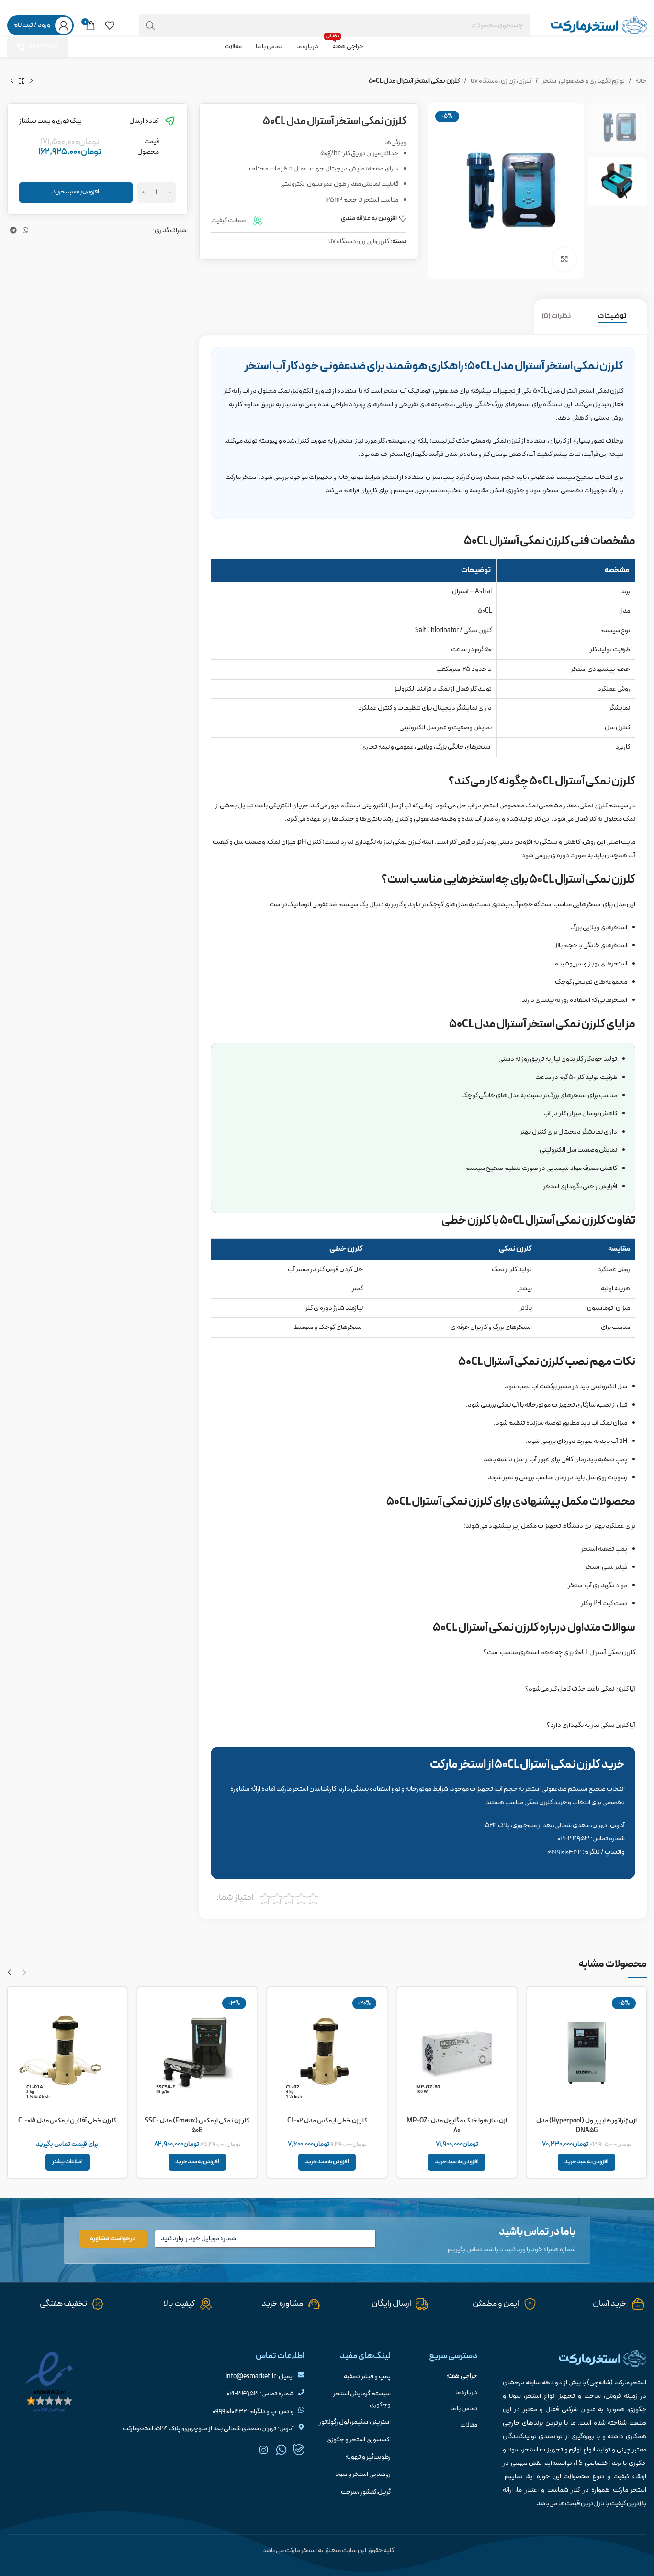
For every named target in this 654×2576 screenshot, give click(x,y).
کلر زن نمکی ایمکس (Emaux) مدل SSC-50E (197, 2126)
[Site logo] (599, 25)
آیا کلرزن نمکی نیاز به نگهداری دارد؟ (591, 1725)
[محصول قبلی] (31, 81)
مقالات (468, 2425)
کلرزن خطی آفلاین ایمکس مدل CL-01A (67, 2121)
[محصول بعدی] (12, 81)
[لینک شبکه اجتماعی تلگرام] (13, 7)
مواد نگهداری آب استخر (598, 1585)
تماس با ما (464, 2409)
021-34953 (43, 47)
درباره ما (466, 2393)
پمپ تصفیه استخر (604, 1549)
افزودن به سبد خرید (76, 192)
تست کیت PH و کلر (604, 1604)
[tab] (619, 317)
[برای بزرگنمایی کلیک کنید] (564, 259)
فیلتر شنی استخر (606, 1567)
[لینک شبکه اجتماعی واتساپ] (25, 7)
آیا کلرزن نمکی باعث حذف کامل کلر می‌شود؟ (580, 1689)
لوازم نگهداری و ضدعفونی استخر (583, 81)
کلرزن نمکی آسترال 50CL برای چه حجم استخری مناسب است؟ (559, 1652)
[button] (586, 2162)
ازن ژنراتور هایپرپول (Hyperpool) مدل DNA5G (586, 2126)
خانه (641, 81)
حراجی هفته (462, 2376)
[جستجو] (150, 25)
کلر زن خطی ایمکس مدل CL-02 (327, 2121)
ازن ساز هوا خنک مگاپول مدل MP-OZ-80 (457, 2126)
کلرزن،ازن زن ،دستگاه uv (501, 81)
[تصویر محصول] (327, 2053)
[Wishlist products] (110, 25)
